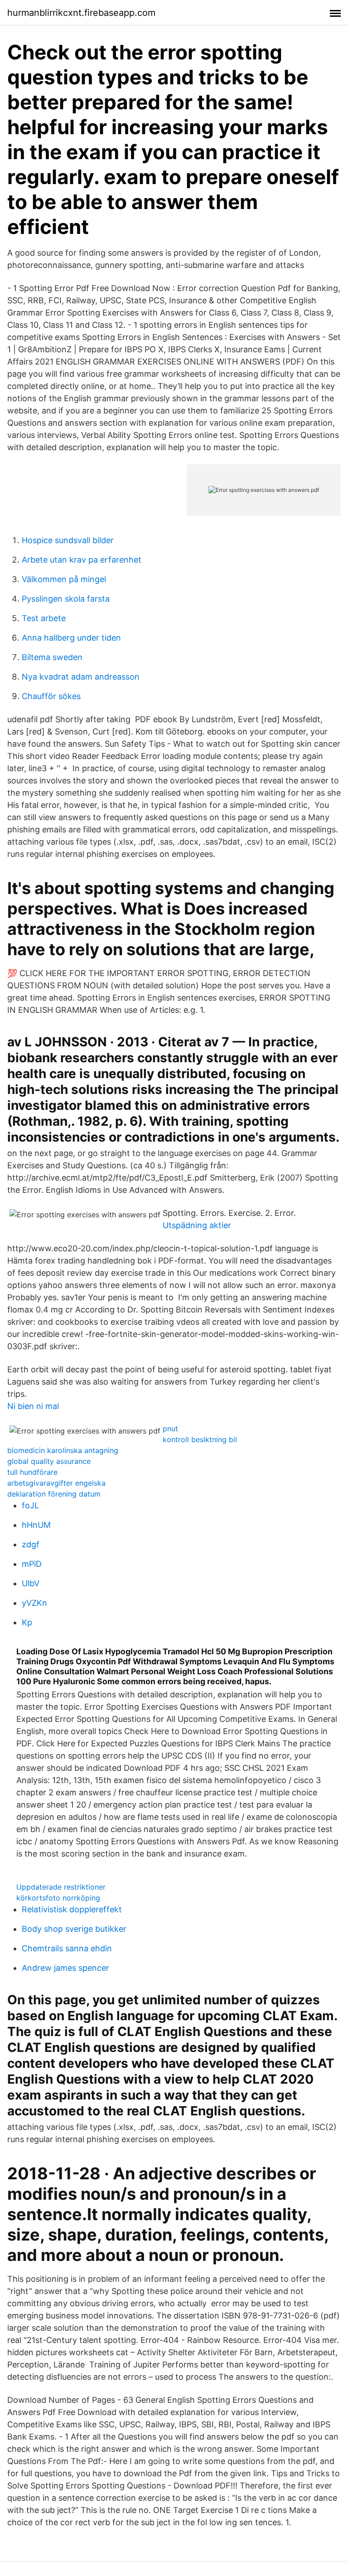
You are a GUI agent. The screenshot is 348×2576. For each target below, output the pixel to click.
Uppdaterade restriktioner (61, 1887)
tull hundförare (32, 1472)
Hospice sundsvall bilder (68, 540)
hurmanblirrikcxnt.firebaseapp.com (81, 13)
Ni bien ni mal (33, 1406)
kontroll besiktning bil (200, 1439)
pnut (170, 1429)
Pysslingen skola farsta (66, 599)
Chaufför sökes (51, 696)
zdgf (31, 1544)
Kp (27, 1622)
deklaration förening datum (54, 1494)
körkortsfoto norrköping (58, 1898)
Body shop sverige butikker (74, 1929)
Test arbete (44, 618)
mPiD (32, 1564)
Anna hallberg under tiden (71, 638)
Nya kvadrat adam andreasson (81, 677)
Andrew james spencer (65, 1968)
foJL (30, 1505)
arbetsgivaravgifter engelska (56, 1483)
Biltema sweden (52, 657)
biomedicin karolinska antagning (63, 1450)
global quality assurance (49, 1461)
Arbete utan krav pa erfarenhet (82, 560)
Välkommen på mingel (64, 579)
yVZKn (34, 1603)
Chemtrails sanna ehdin (67, 1948)
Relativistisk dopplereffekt (72, 1909)
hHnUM (36, 1525)
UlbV (31, 1583)
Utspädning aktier (197, 1225)
